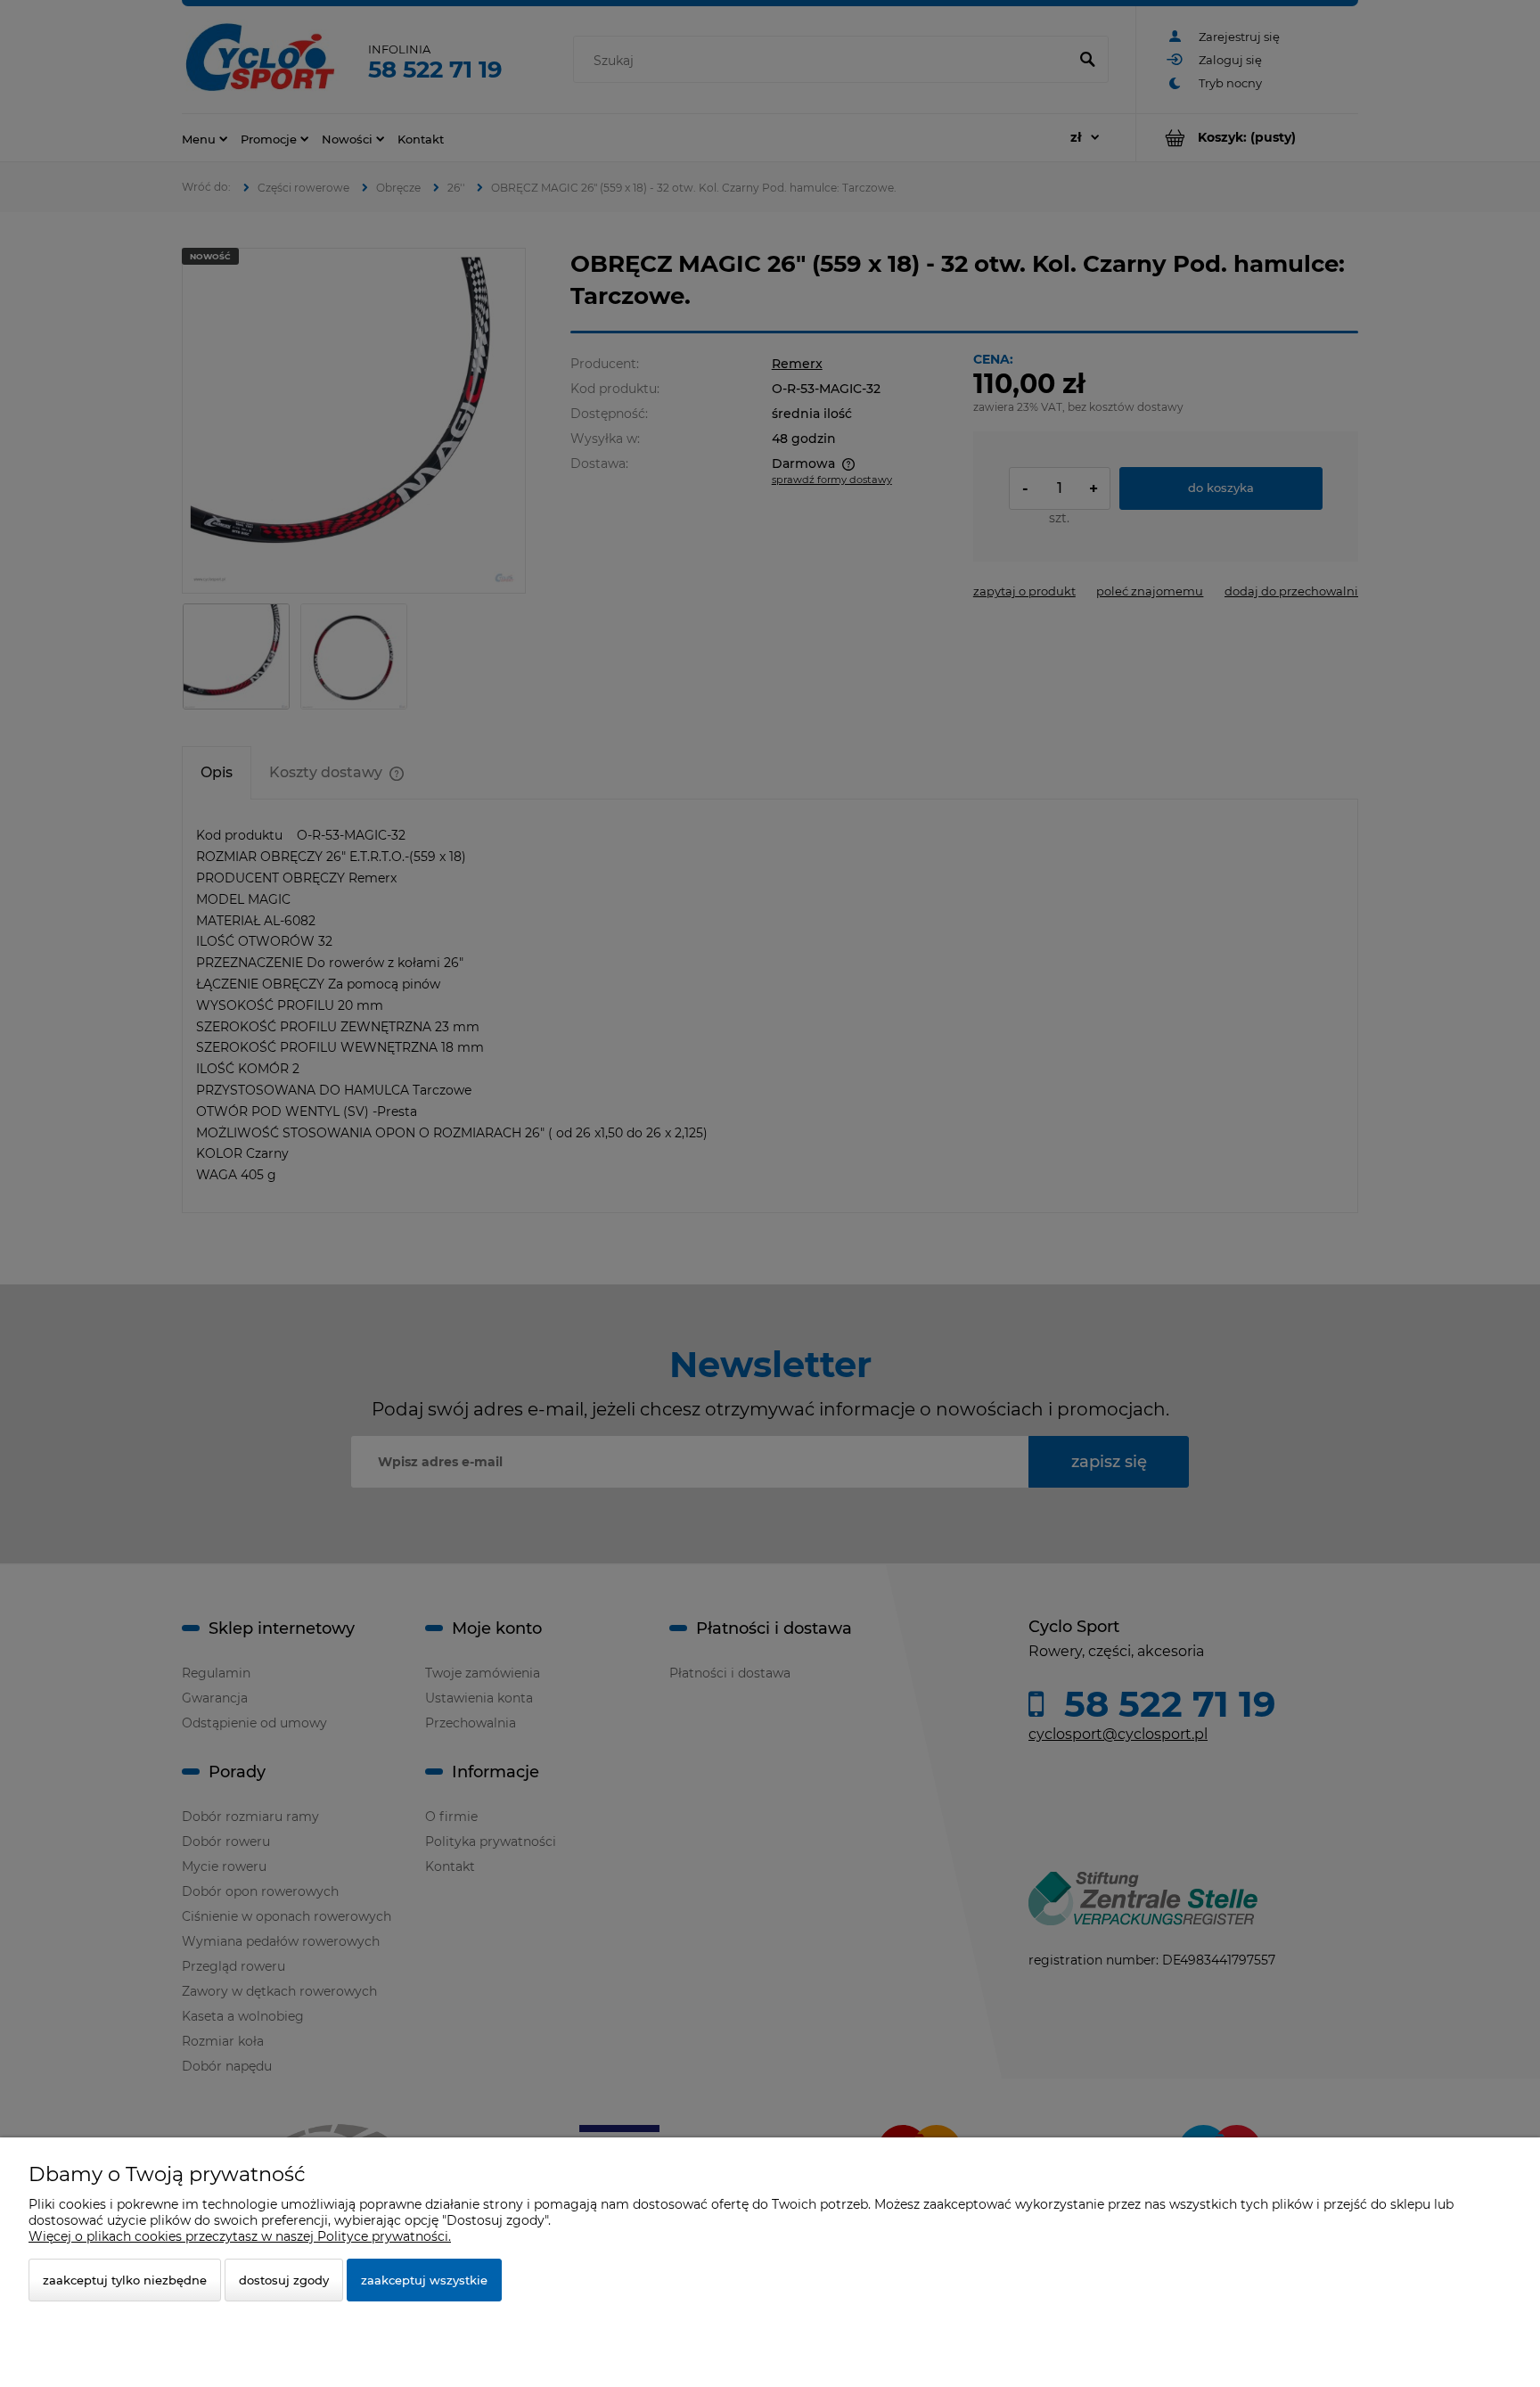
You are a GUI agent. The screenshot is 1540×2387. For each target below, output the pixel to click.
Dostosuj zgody (284, 2280)
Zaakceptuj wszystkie (424, 2280)
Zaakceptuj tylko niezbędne (125, 2280)
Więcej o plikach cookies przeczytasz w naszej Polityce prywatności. (240, 2236)
